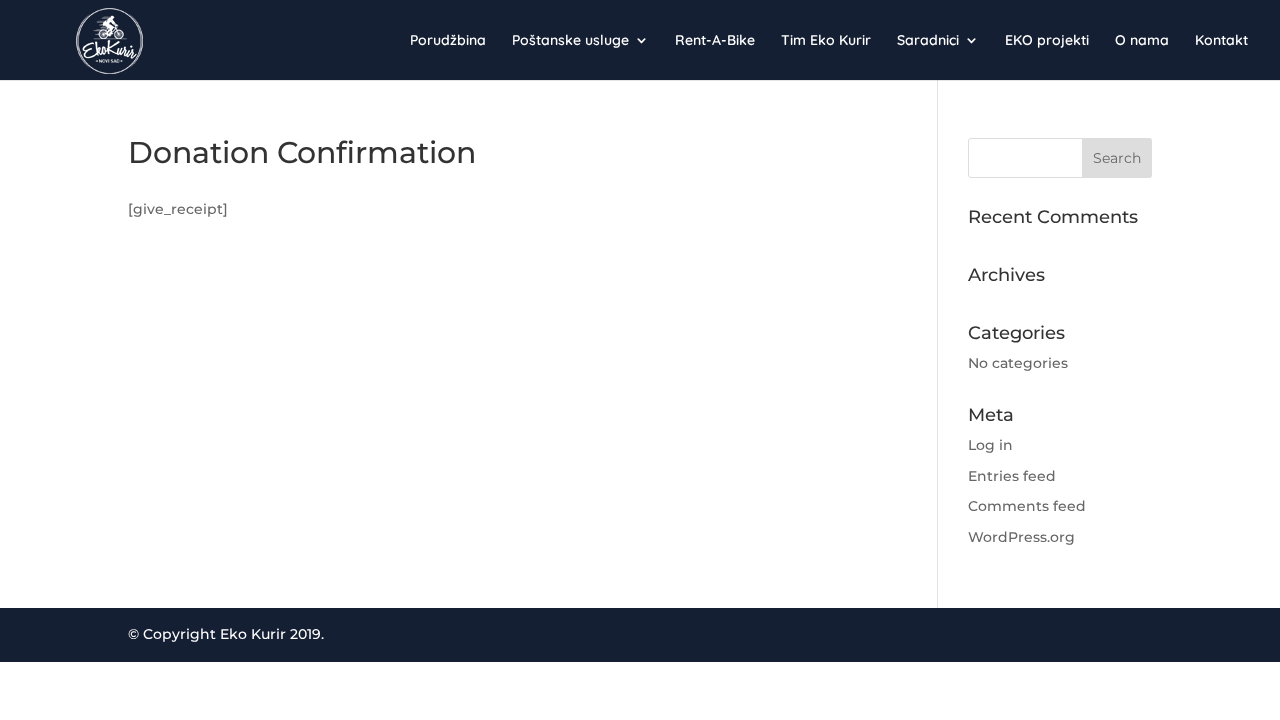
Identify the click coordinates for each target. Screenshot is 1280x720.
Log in (990, 445)
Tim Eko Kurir (826, 41)
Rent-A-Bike (715, 41)
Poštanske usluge (570, 41)
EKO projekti (1047, 41)
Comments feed (1027, 506)
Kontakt (1221, 41)
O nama (1142, 41)
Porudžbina (448, 41)
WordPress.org (1021, 537)
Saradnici (928, 41)
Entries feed (1012, 476)
